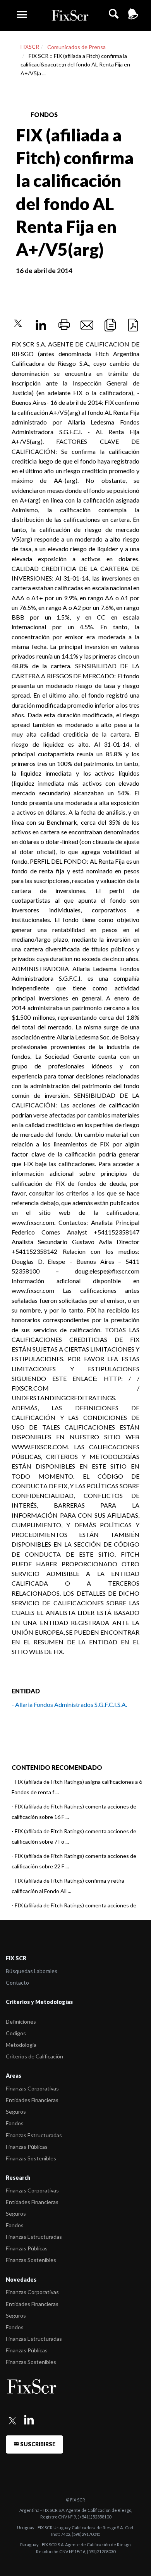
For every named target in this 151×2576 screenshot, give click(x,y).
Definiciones (21, 2022)
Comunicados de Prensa (76, 47)
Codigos (16, 2033)
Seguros (16, 2112)
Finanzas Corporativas (32, 2088)
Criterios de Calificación (34, 2056)
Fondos (15, 2123)
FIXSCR (30, 47)
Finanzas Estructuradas (34, 2135)
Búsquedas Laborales (32, 1971)
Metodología (21, 2045)
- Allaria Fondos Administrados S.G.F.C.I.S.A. (69, 1704)
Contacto (17, 1983)
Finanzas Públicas (27, 2147)
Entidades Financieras (32, 2100)
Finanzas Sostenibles (31, 2158)
